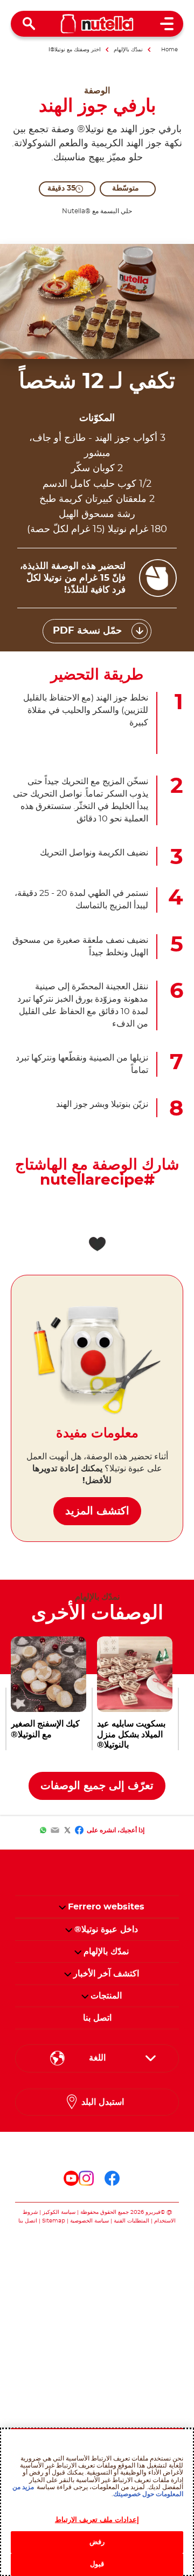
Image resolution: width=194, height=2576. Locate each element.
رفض (97, 2542)
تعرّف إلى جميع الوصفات (97, 1786)
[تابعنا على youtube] (71, 2178)
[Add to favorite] (97, 1244)
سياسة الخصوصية (89, 2221)
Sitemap (54, 2221)
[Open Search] (29, 24)
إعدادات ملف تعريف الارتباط (97, 2520)
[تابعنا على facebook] (112, 2178)
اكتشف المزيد (97, 1511)
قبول (97, 2564)
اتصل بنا (28, 2221)
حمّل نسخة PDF (87, 631)
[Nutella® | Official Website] (97, 24)
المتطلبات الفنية (131, 2221)
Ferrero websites (106, 1907)
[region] (97, 2502)
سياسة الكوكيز (59, 2212)
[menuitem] (106, 1929)
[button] (62, 1907)
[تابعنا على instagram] (86, 2178)
